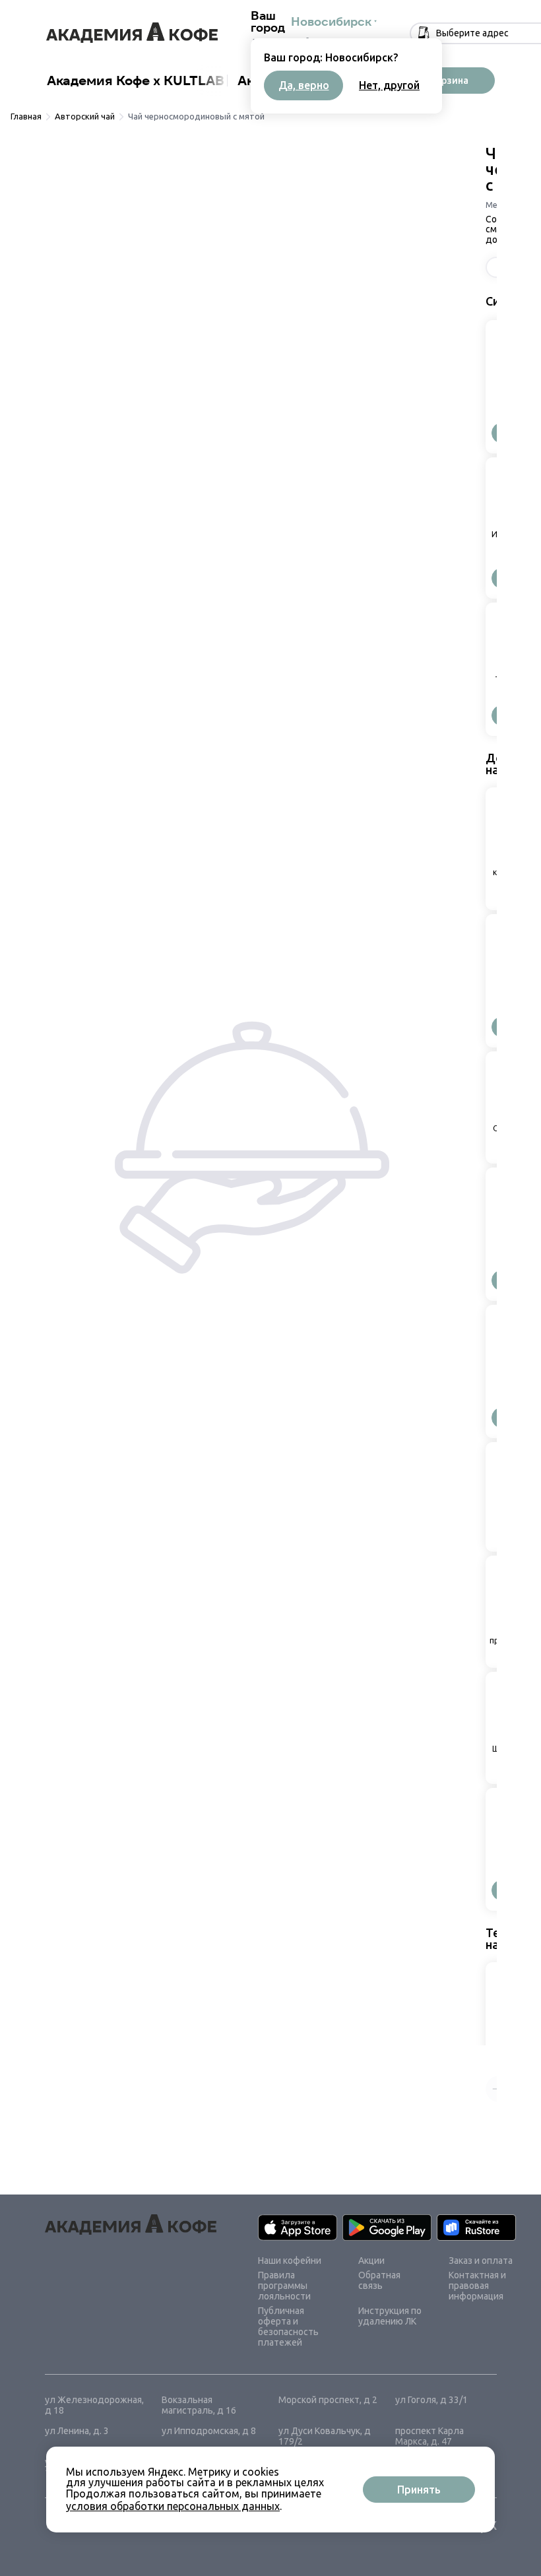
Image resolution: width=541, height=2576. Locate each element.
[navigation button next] (212, 81)
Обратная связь (379, 2280)
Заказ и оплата (481, 2261)
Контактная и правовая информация (477, 2286)
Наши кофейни (290, 2261)
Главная (26, 116)
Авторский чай (85, 116)
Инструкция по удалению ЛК (390, 2316)
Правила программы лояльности (284, 2286)
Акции (371, 2261)
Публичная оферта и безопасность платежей (288, 2327)
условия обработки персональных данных (173, 2506)
